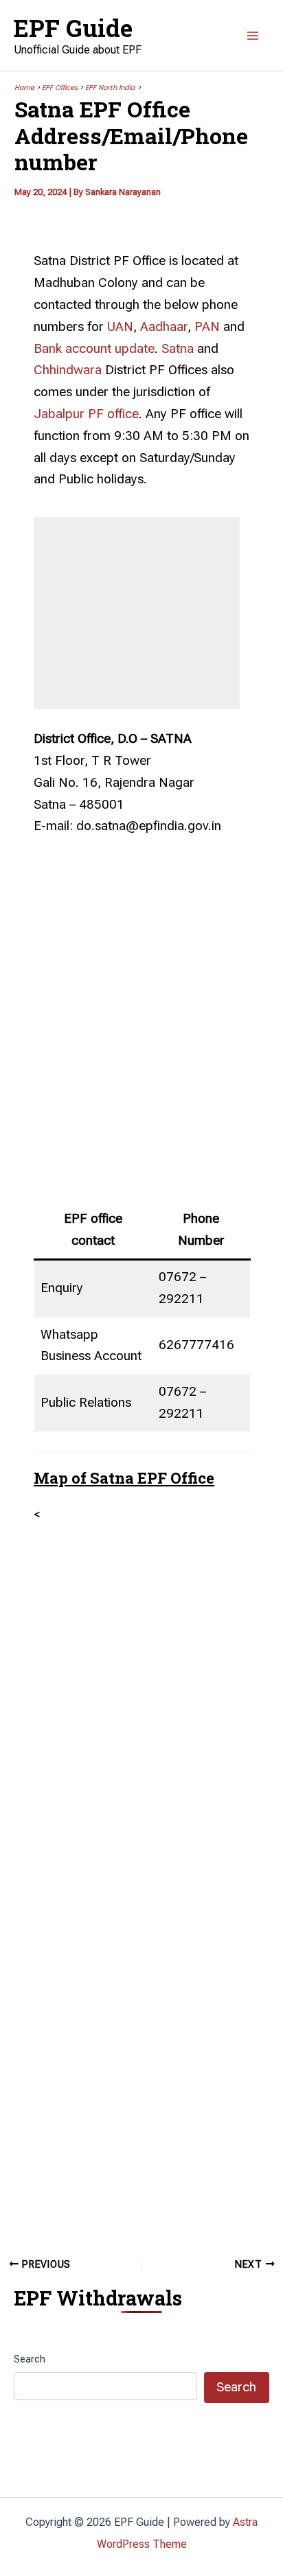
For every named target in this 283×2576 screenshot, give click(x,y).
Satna (178, 349)
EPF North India (110, 88)
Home (24, 88)
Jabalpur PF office (86, 414)
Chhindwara (68, 370)
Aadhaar (164, 327)
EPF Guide (73, 27)
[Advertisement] (137, 603)
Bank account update (94, 349)
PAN (207, 327)
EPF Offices (60, 88)
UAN (120, 327)
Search (30, 2359)
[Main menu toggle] (253, 36)
